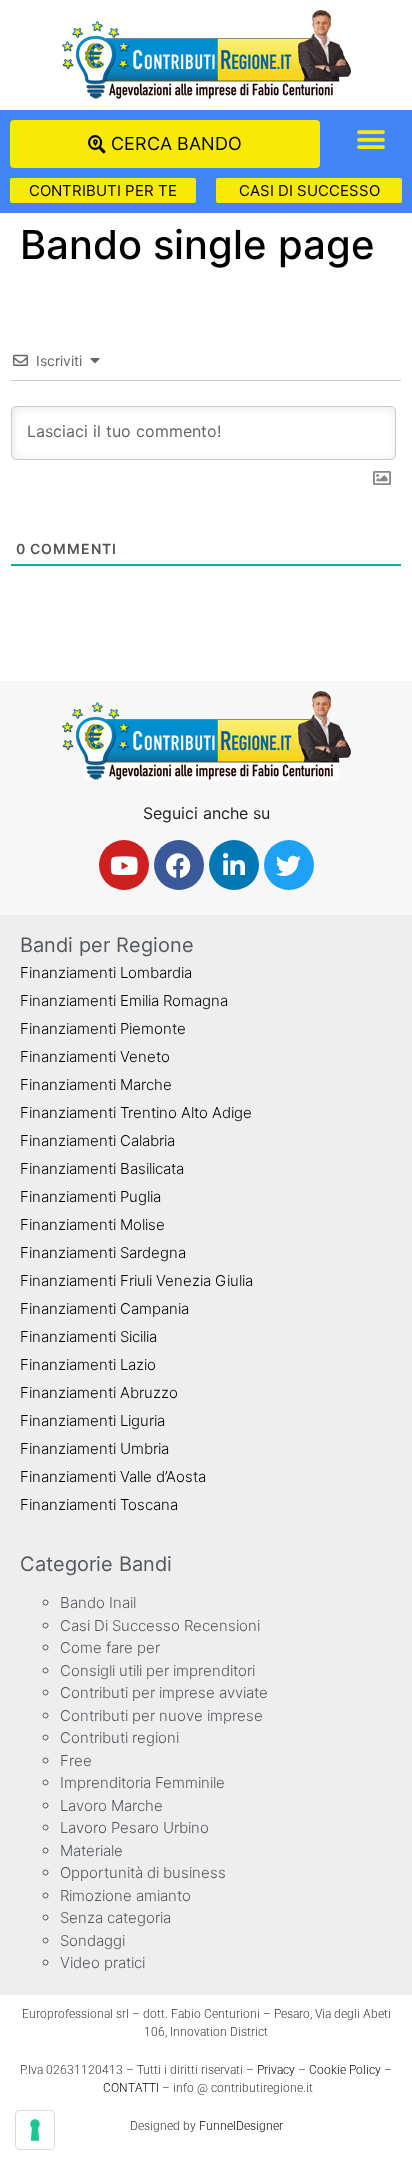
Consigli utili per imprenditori (157, 1670)
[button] (370, 139)
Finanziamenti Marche (96, 1084)
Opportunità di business (143, 1872)
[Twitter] (289, 865)
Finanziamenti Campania (104, 1308)
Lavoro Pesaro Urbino (134, 1827)
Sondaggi (92, 1940)
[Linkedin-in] (234, 865)
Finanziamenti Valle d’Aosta (113, 1476)
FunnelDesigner (241, 2126)
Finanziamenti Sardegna (103, 1252)
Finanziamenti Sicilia (88, 1336)
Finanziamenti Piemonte (103, 1028)
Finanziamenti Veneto (95, 1056)
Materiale (91, 1850)
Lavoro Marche (111, 1805)
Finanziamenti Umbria (94, 1448)
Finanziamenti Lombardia (106, 972)
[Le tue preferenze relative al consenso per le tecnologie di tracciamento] (35, 2130)
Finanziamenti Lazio (88, 1364)
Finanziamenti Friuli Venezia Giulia (136, 1280)
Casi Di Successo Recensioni (160, 1625)
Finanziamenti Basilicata (102, 1168)
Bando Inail (98, 1602)
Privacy (276, 2070)
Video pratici (102, 1962)
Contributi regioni (119, 1737)
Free (76, 1760)
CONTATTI (131, 2088)
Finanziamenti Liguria (92, 1420)
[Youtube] (124, 865)
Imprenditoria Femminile (142, 1782)
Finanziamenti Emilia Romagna (124, 1000)
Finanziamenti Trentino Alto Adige (136, 1112)
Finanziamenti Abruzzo (99, 1392)
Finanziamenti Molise (92, 1224)
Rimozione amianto (125, 1895)
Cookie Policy (345, 2070)
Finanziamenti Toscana (99, 1504)
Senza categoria (115, 1917)
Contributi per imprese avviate (164, 1692)
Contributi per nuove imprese (161, 1715)
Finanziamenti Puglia (90, 1196)
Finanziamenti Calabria (97, 1140)
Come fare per (110, 1647)
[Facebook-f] (179, 865)
